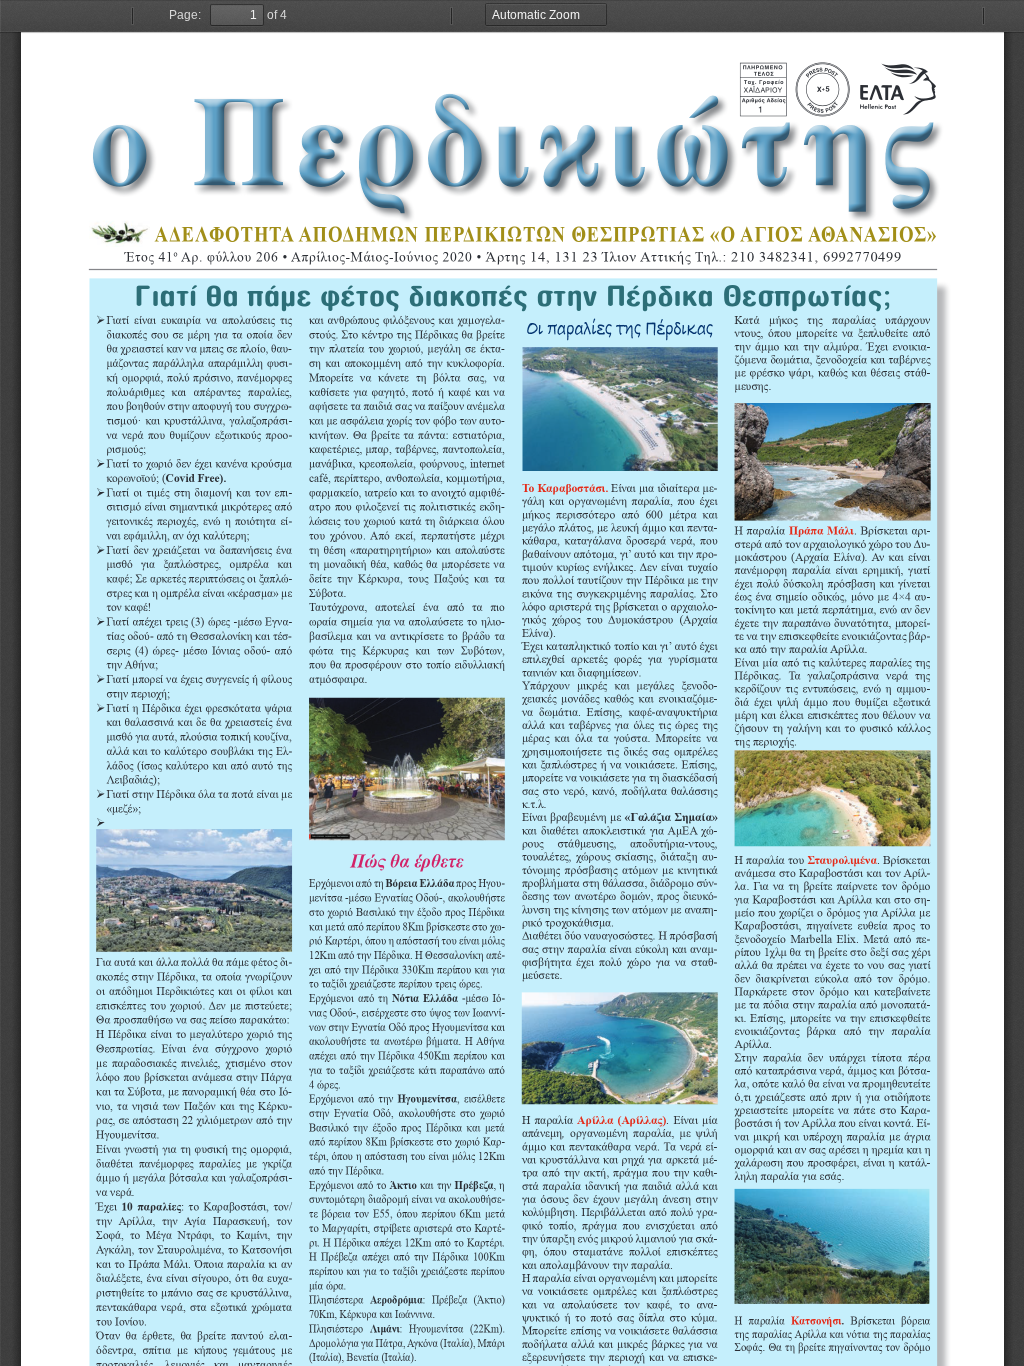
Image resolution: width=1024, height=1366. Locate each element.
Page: (185, 15)
